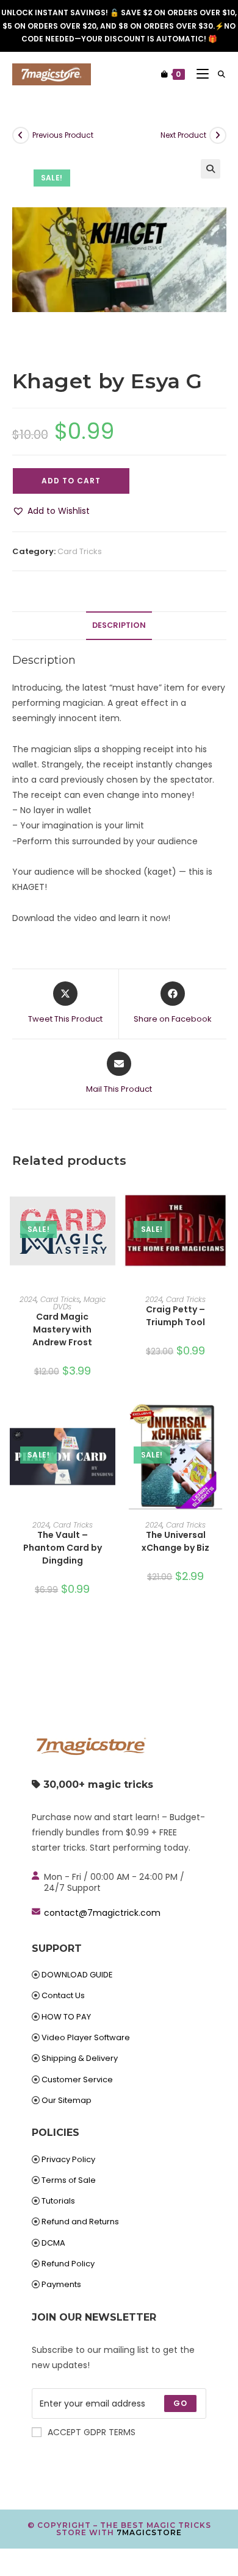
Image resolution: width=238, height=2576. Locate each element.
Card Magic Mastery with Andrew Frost (62, 1329)
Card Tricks (80, 551)
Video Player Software (86, 2037)
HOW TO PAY (66, 2017)
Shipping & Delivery (80, 2058)
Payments (61, 2284)
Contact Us (63, 1995)
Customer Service (77, 2080)
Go (180, 2403)
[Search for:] (217, 74)
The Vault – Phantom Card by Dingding (63, 1548)
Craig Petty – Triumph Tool (175, 1316)
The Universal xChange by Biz (175, 1541)
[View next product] (218, 135)
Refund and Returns (80, 2222)
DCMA (53, 2243)
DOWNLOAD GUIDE (77, 1975)
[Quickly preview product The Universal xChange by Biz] (222, 1425)
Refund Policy (68, 2264)
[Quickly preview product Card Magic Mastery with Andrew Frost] (109, 1200)
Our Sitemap (67, 2100)
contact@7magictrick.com (102, 1913)
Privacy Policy (68, 2159)
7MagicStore (149, 2532)
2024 (28, 1299)
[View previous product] (21, 135)
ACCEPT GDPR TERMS (92, 2432)
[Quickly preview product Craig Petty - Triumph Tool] (222, 1200)
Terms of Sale (69, 2180)
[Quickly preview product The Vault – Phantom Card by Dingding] (109, 1425)
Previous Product (63, 135)
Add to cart (71, 481)
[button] (211, 169)
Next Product (183, 135)
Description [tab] (119, 625)
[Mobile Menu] (198, 74)
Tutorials (58, 2201)
